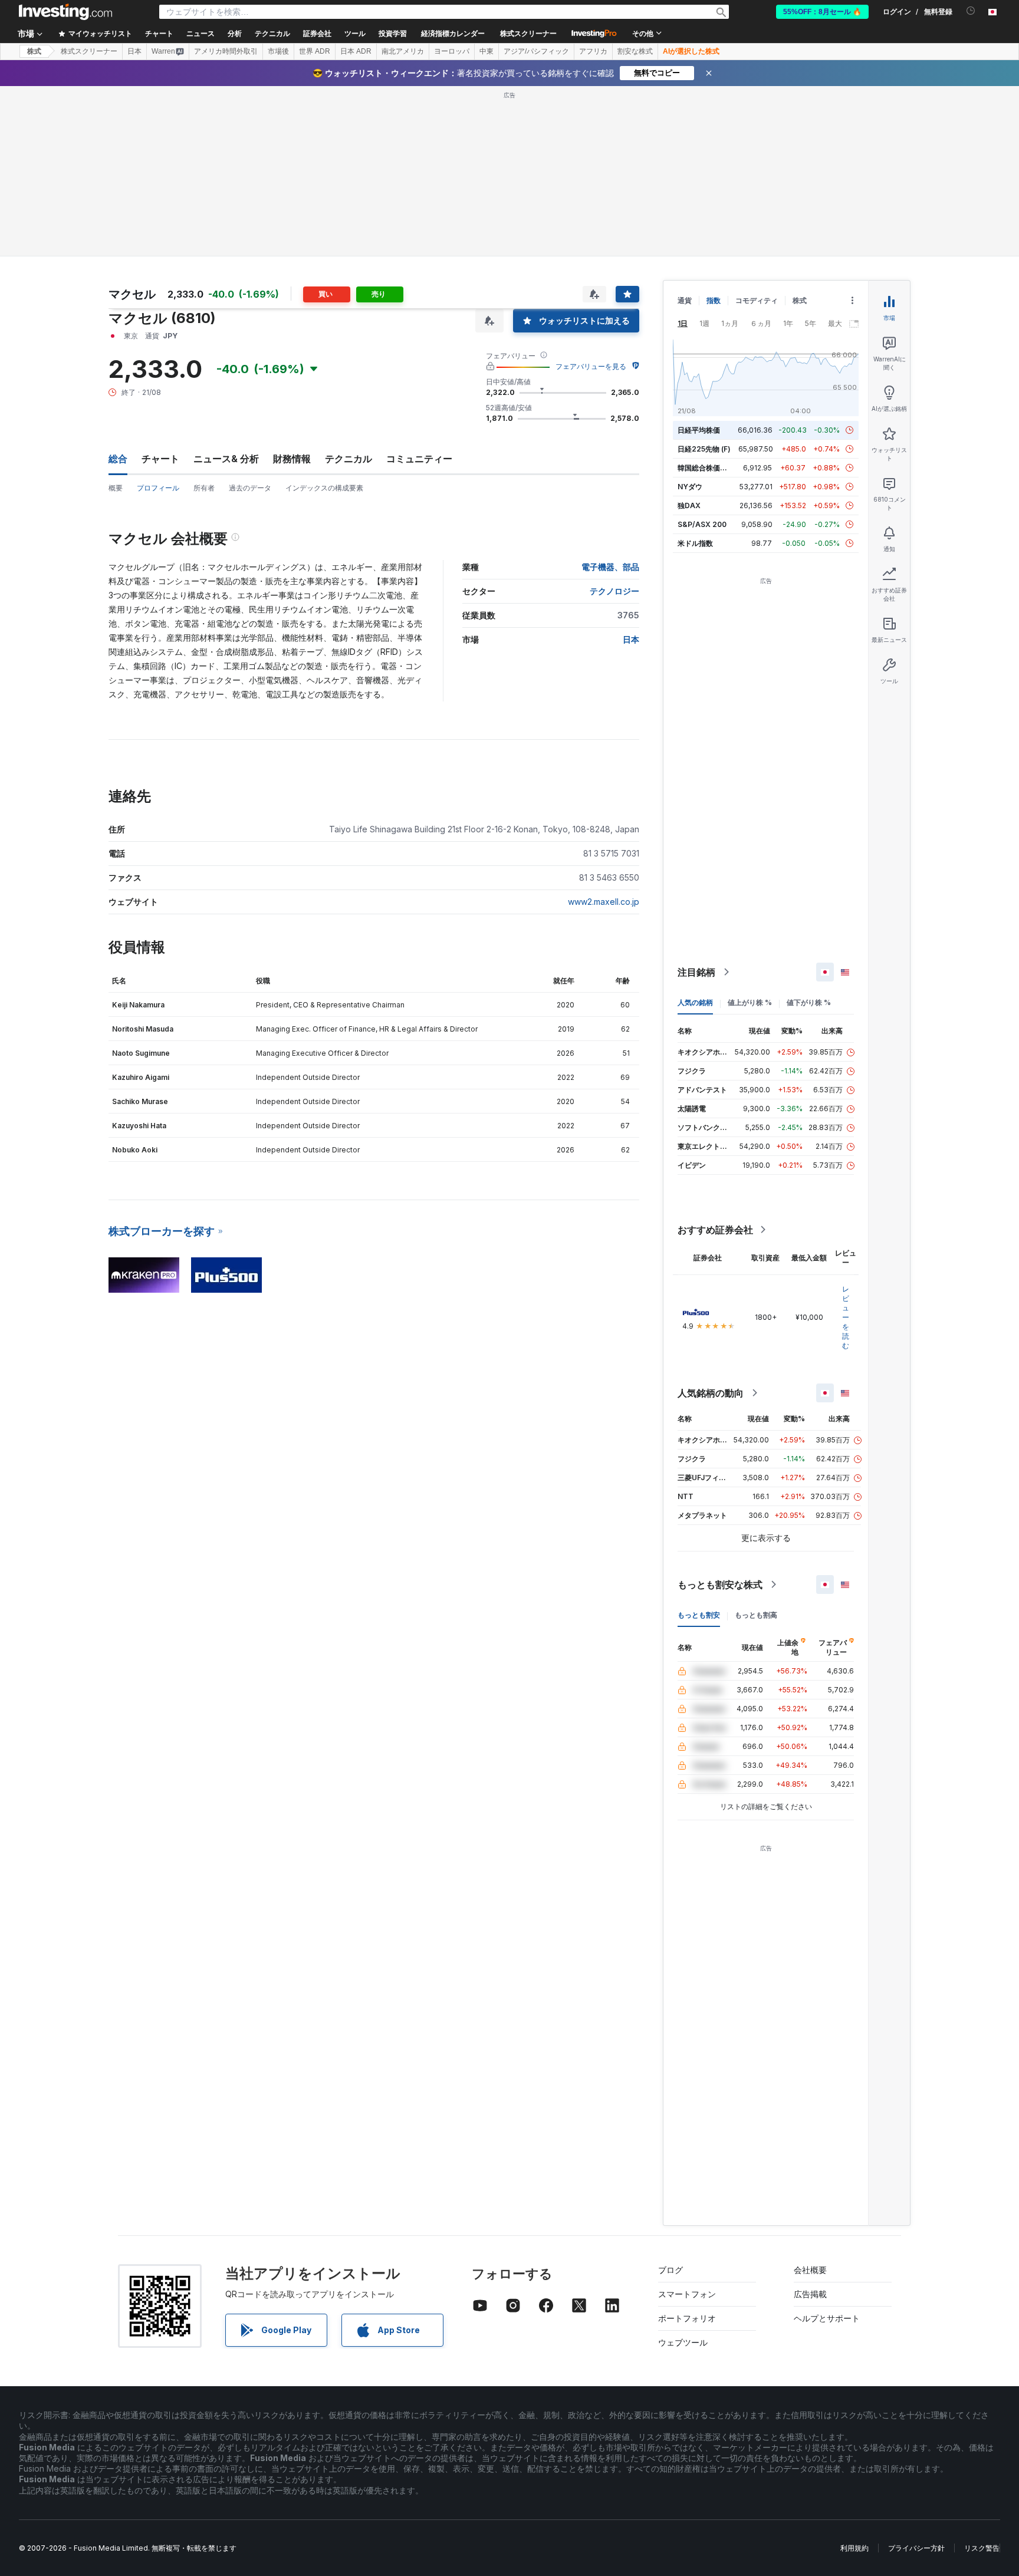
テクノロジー (614, 591)
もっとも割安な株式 (720, 1585)
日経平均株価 (699, 430)
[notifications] (971, 11)
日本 (134, 51)
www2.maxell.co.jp (604, 902)
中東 (487, 51)
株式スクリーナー (528, 34)
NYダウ (690, 487)
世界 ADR (315, 51)
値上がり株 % (750, 1002)
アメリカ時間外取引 (226, 51)
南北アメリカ (403, 51)
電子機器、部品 (610, 567)
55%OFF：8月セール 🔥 (822, 12)
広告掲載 (810, 2294)
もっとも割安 (699, 1615)
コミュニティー (419, 459)
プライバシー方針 (916, 2548)
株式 (34, 51)
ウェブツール (683, 2342)
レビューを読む (846, 1317)
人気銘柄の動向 (711, 1393)
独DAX (689, 505)
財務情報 (292, 459)
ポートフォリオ (687, 2318)
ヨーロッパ (452, 51)
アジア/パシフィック (536, 51)
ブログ (670, 2270)
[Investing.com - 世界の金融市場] (65, 12)
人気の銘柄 (695, 1002)
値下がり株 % (809, 1002)
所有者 (204, 488)
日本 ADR (356, 51)
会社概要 (810, 2270)
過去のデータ (250, 488)
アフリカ (593, 51)
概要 (116, 488)
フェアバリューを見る (591, 366)
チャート (160, 459)
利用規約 (854, 2548)
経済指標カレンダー (453, 34)
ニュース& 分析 (226, 459)
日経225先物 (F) (704, 449)
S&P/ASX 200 (702, 524)
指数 (714, 300)
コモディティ (757, 300)
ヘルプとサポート (827, 2318)
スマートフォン (687, 2294)
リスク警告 (982, 2548)
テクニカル (349, 459)
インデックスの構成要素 (324, 488)
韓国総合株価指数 (706, 468)
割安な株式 (635, 51)
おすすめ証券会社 (715, 1230)
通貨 (685, 300)
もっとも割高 (756, 1615)
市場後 (278, 51)
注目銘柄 (696, 972)
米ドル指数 (695, 543)
